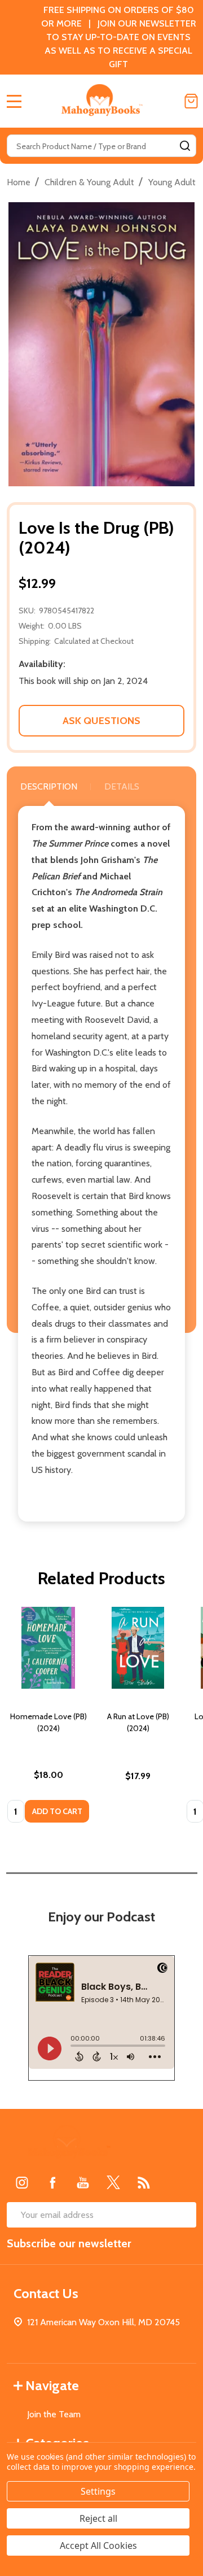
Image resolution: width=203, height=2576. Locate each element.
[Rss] (144, 2182)
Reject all (98, 2518)
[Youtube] (83, 2182)
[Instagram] (22, 2182)
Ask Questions (101, 721)
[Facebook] (52, 2182)
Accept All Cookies (98, 2546)
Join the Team (54, 2414)
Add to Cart (57, 1811)
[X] (113, 2182)
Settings (98, 2491)
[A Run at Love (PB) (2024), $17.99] (138, 1648)
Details (122, 786)
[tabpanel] (48, 1718)
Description (49, 786)
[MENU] (14, 101)
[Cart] (191, 101)
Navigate (52, 2385)
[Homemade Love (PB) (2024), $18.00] (48, 1648)
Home (19, 182)
